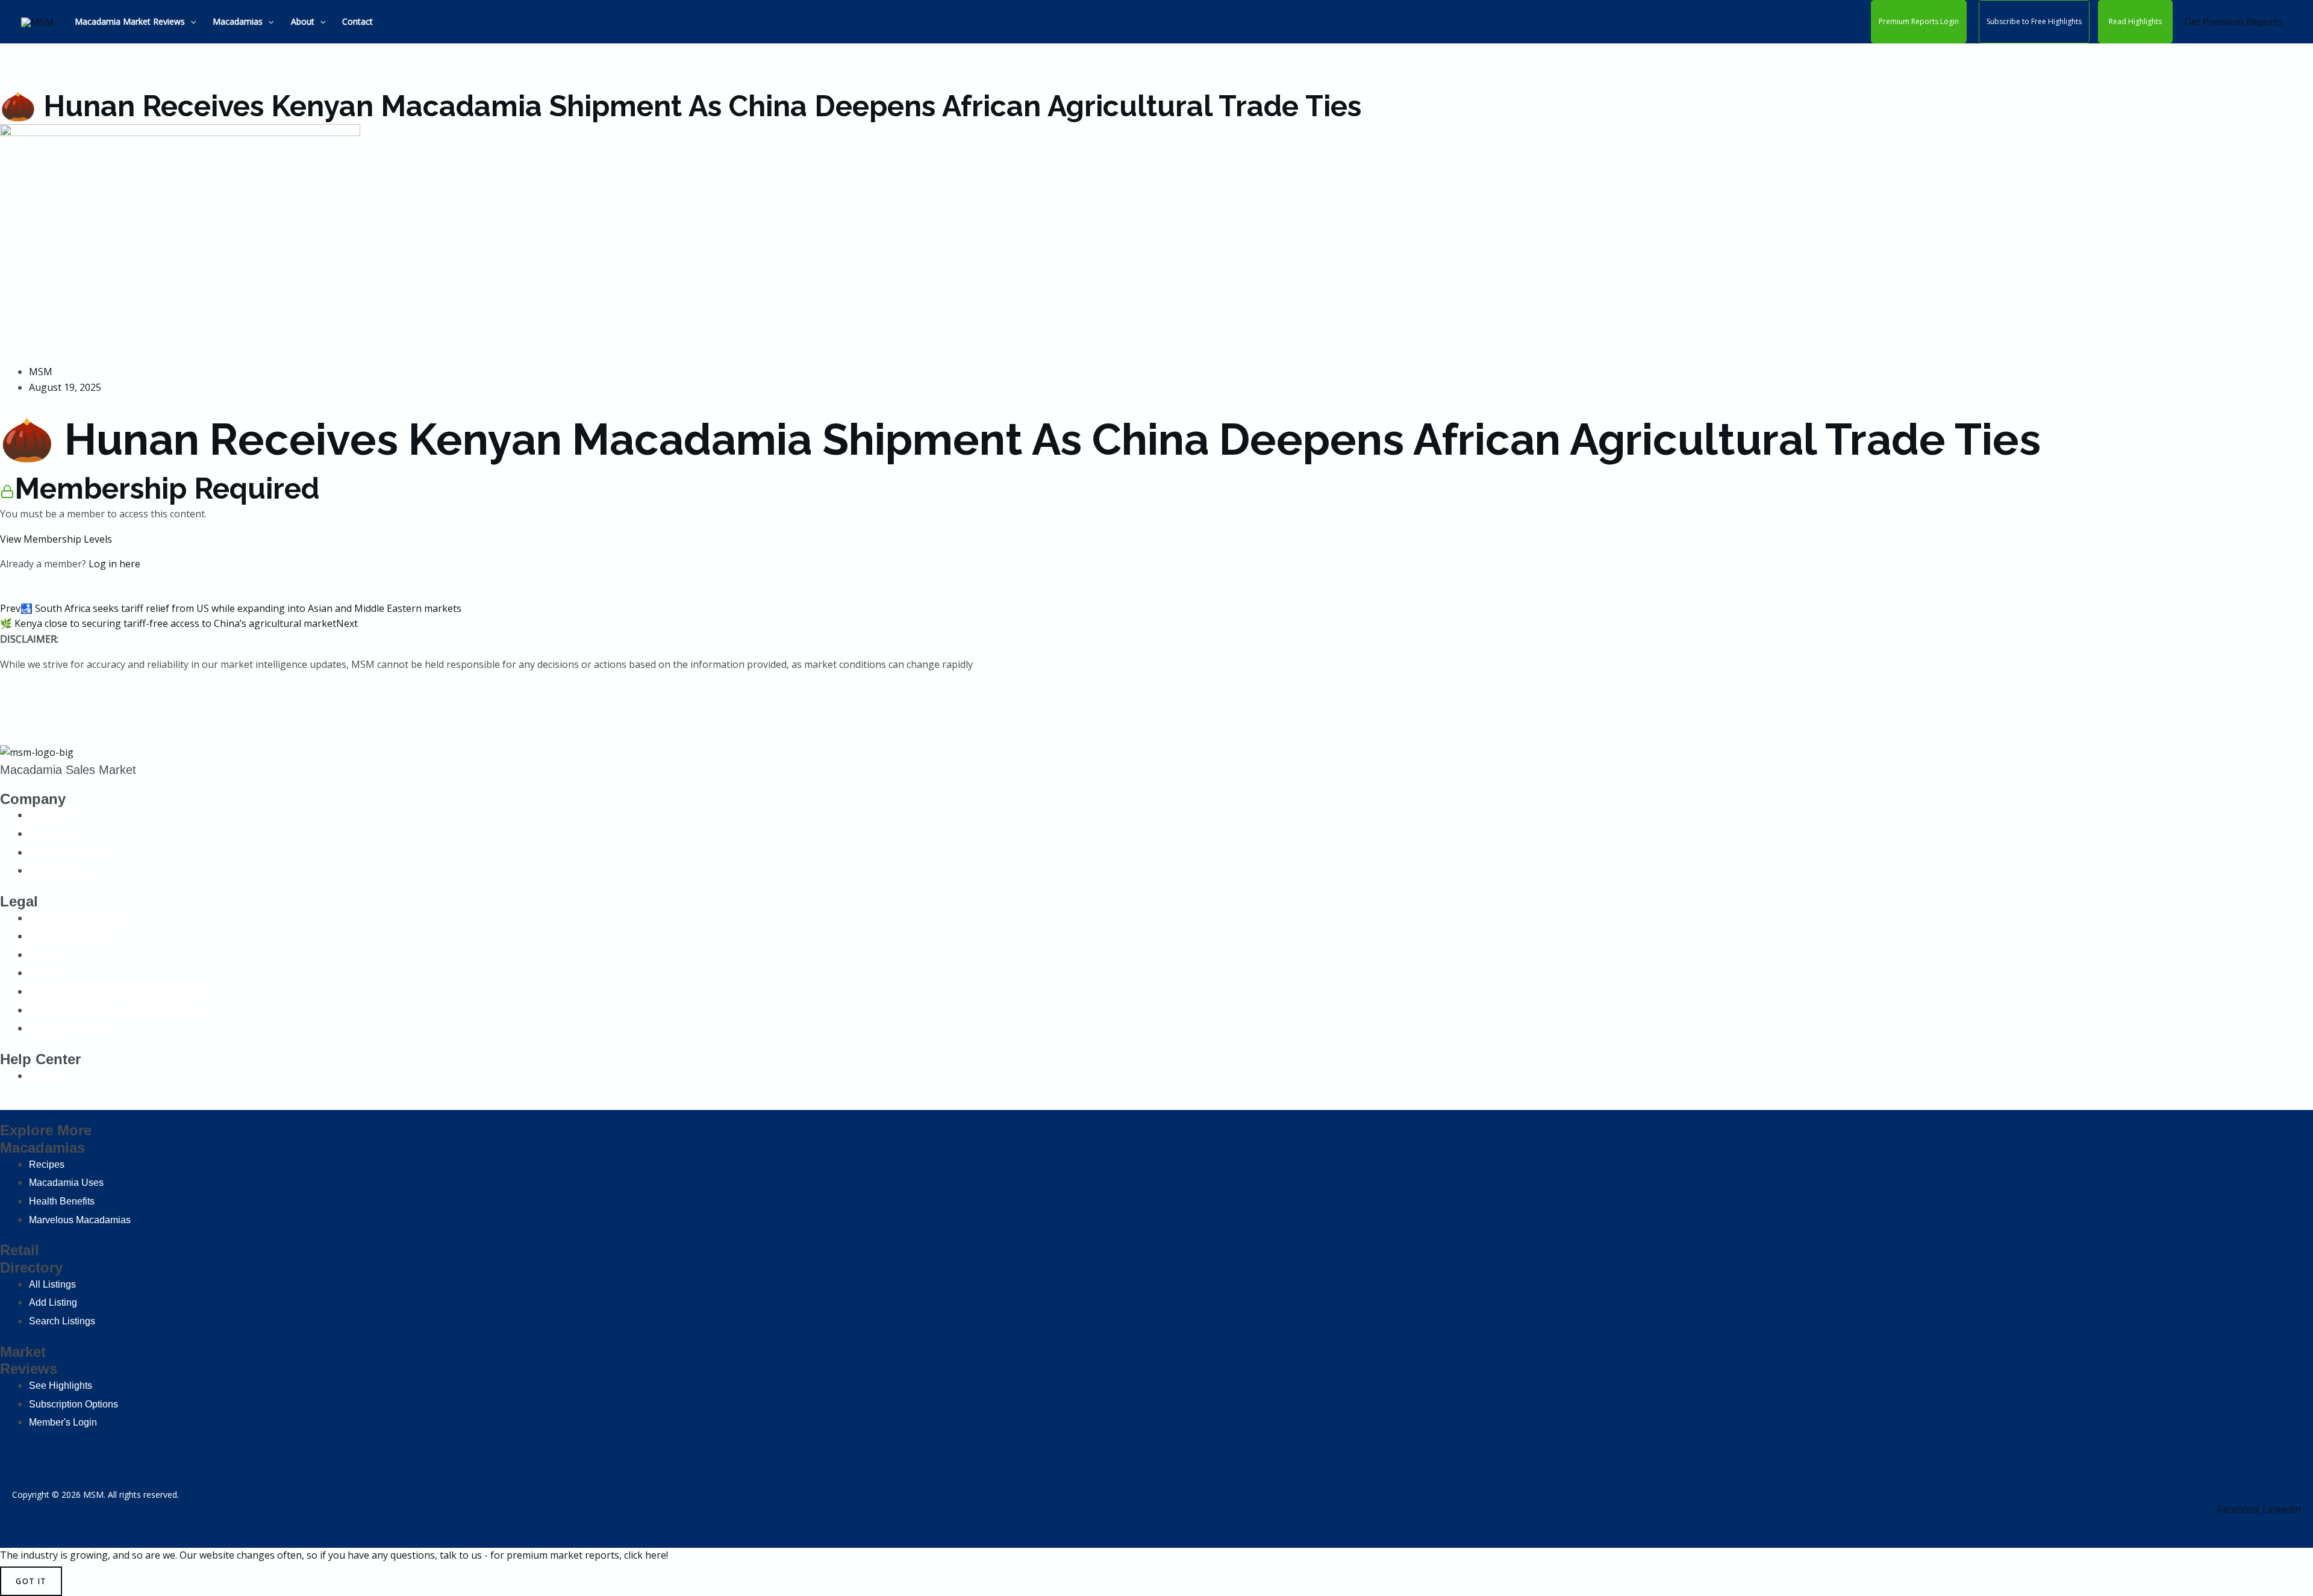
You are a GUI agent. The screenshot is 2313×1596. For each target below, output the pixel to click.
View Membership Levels (56, 539)
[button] (190, 22)
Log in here (114, 564)
